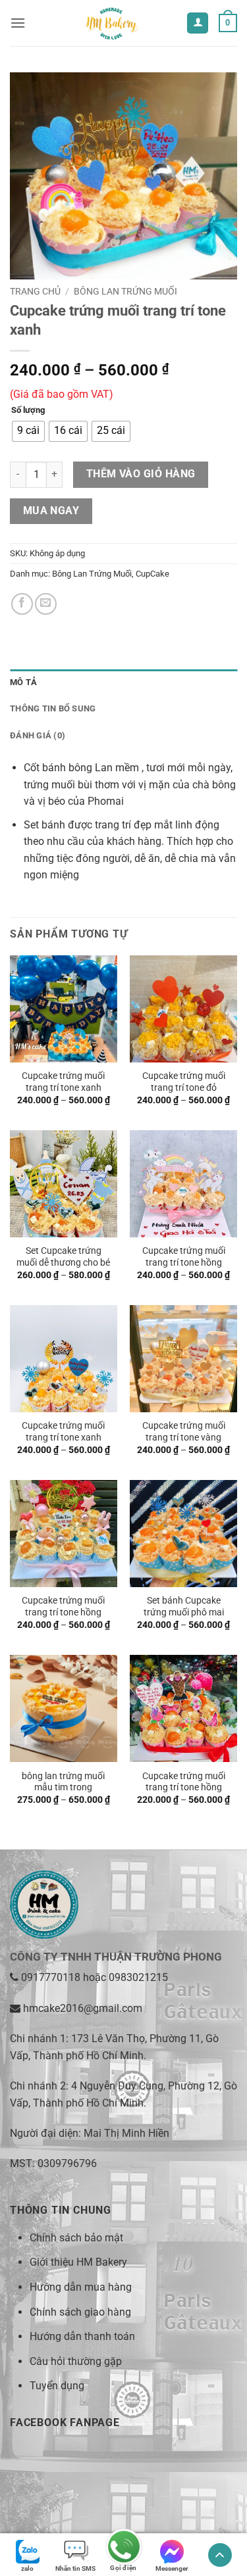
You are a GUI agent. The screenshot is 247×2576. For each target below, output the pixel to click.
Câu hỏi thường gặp (76, 2361)
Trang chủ (35, 291)
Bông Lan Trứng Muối (125, 291)
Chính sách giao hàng (80, 2312)
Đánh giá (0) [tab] (38, 735)
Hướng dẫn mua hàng (81, 2287)
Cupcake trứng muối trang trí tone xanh (63, 1082)
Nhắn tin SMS (75, 2568)
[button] (18, 23)
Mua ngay (51, 511)
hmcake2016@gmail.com (83, 2008)
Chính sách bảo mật (76, 2238)
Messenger (172, 2568)
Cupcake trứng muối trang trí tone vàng (184, 1431)
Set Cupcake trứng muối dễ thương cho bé (63, 1256)
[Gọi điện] (123, 2548)
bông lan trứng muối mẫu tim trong (63, 1782)
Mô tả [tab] (23, 682)
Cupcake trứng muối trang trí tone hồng (184, 1256)
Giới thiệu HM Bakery (78, 2262)
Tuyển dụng (57, 2386)
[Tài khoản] (198, 23)
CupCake (152, 574)
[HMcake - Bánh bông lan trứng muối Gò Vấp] (111, 23)
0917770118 (51, 1977)
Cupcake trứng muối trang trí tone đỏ (184, 1082)
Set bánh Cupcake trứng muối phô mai (184, 1606)
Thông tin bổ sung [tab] (53, 708)
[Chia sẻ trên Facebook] (22, 604)
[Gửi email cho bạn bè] (46, 604)
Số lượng (28, 410)
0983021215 (138, 1977)
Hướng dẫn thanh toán (82, 2336)
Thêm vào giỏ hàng (141, 474)
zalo (27, 2568)
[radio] (28, 431)
